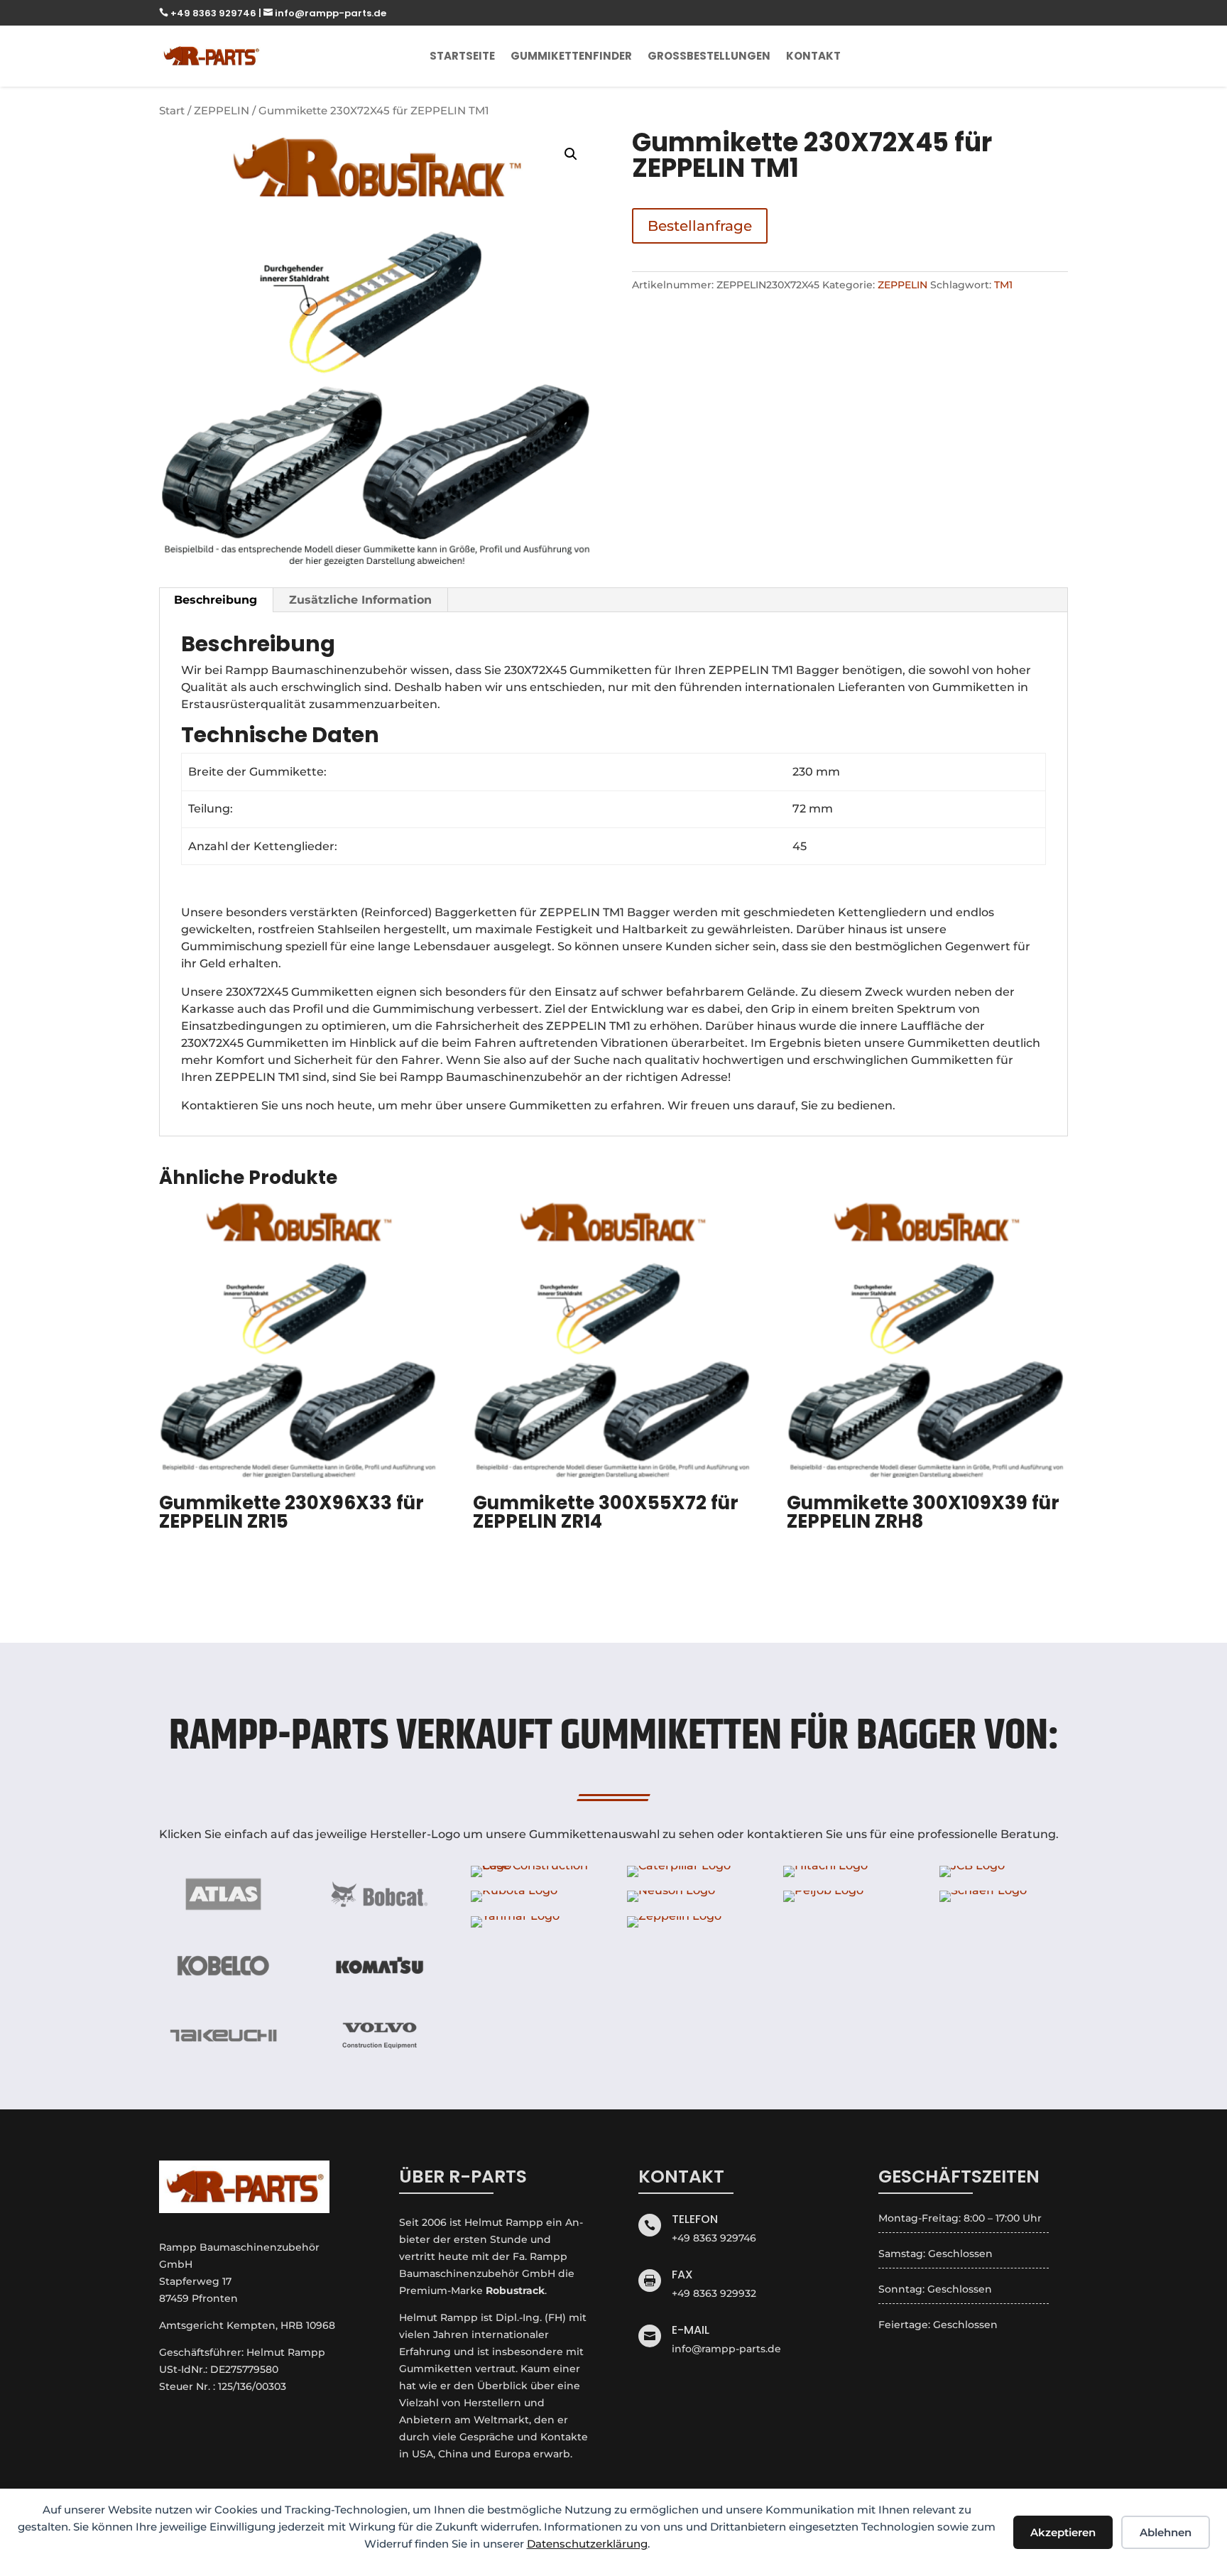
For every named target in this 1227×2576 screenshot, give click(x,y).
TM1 (1003, 285)
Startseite (462, 56)
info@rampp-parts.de (325, 13)
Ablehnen (1166, 2532)
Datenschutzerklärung (587, 2544)
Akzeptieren (1063, 2532)
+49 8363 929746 (209, 13)
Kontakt (813, 56)
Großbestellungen (709, 56)
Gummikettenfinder (571, 56)
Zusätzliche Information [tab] (360, 600)
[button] (571, 154)
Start (172, 111)
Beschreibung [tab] (216, 600)
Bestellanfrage (700, 226)
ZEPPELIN (222, 111)
